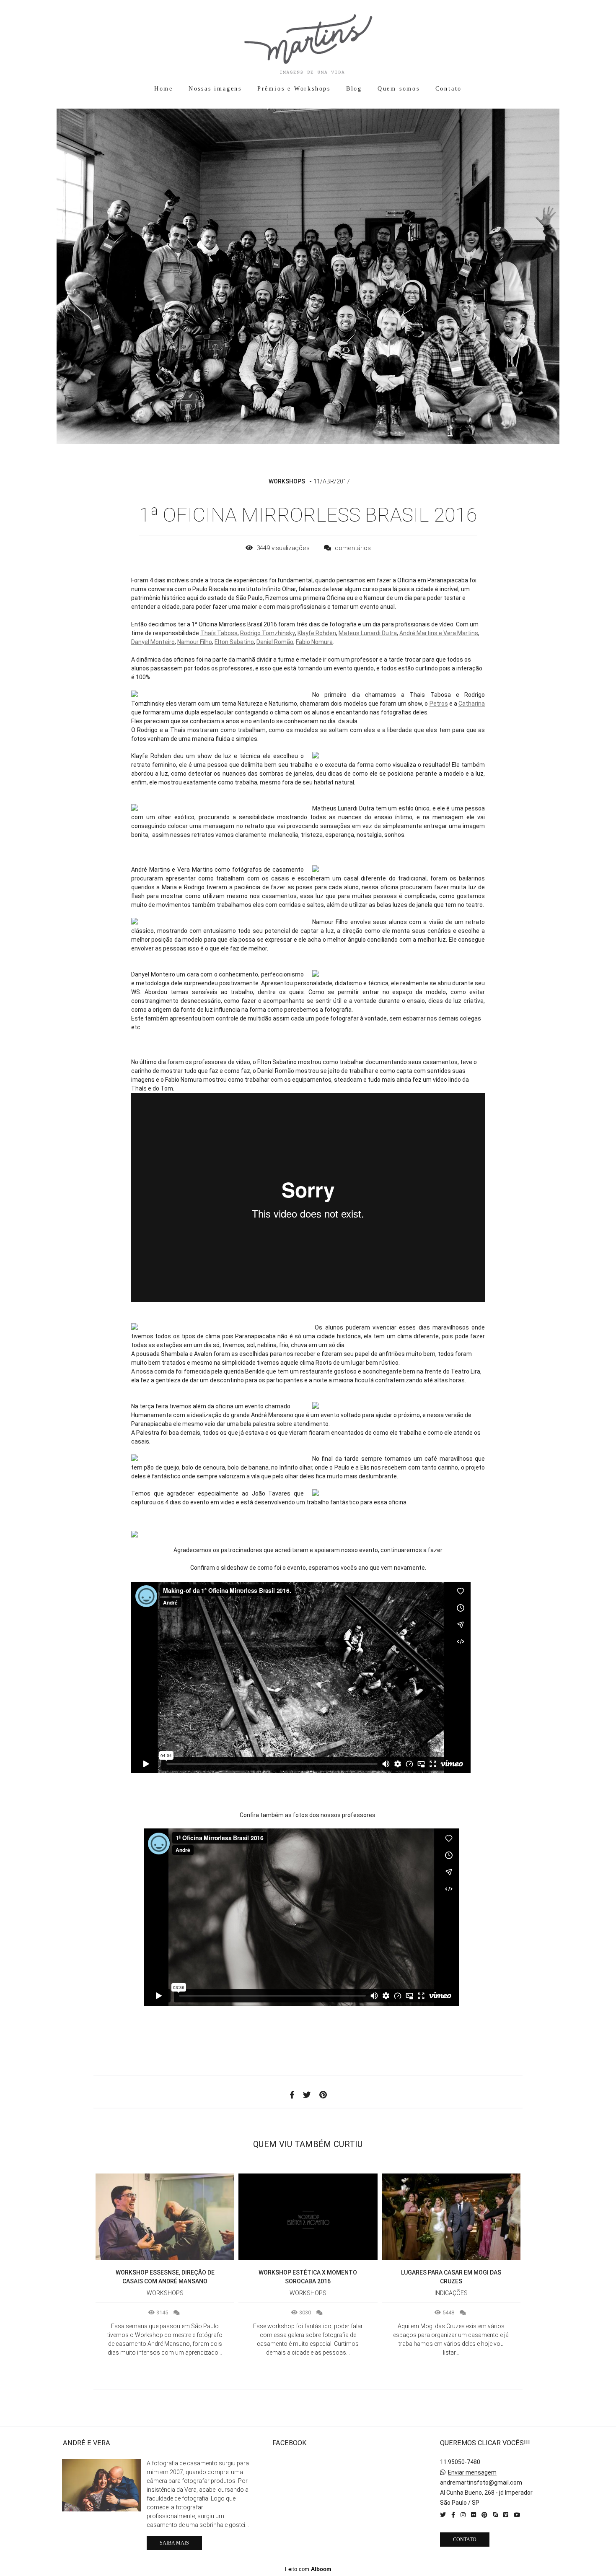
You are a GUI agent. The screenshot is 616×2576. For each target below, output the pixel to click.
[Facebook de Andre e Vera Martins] (453, 2515)
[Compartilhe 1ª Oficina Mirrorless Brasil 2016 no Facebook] (292, 2095)
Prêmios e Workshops (294, 89)
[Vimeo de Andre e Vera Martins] (506, 2515)
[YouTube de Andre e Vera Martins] (517, 2515)
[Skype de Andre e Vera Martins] (495, 2515)
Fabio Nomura (314, 642)
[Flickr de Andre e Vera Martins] (474, 2515)
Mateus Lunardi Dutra (368, 633)
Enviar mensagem (472, 2472)
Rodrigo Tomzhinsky (268, 633)
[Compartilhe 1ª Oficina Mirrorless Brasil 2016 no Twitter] (307, 2095)
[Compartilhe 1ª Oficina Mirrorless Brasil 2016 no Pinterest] (323, 2095)
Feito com (308, 2569)
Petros (439, 704)
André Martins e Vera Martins (439, 633)
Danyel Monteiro (153, 642)
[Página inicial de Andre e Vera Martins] (308, 40)
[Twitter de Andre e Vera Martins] (443, 2515)
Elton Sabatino (234, 642)
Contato (449, 89)
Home (164, 89)
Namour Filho (195, 642)
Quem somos (399, 89)
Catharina (472, 704)
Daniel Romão (275, 642)
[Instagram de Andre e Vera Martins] (463, 2515)
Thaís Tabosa (219, 633)
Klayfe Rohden (317, 633)
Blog (354, 89)
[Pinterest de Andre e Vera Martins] (484, 2515)
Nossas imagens (215, 89)
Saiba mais (174, 2543)
